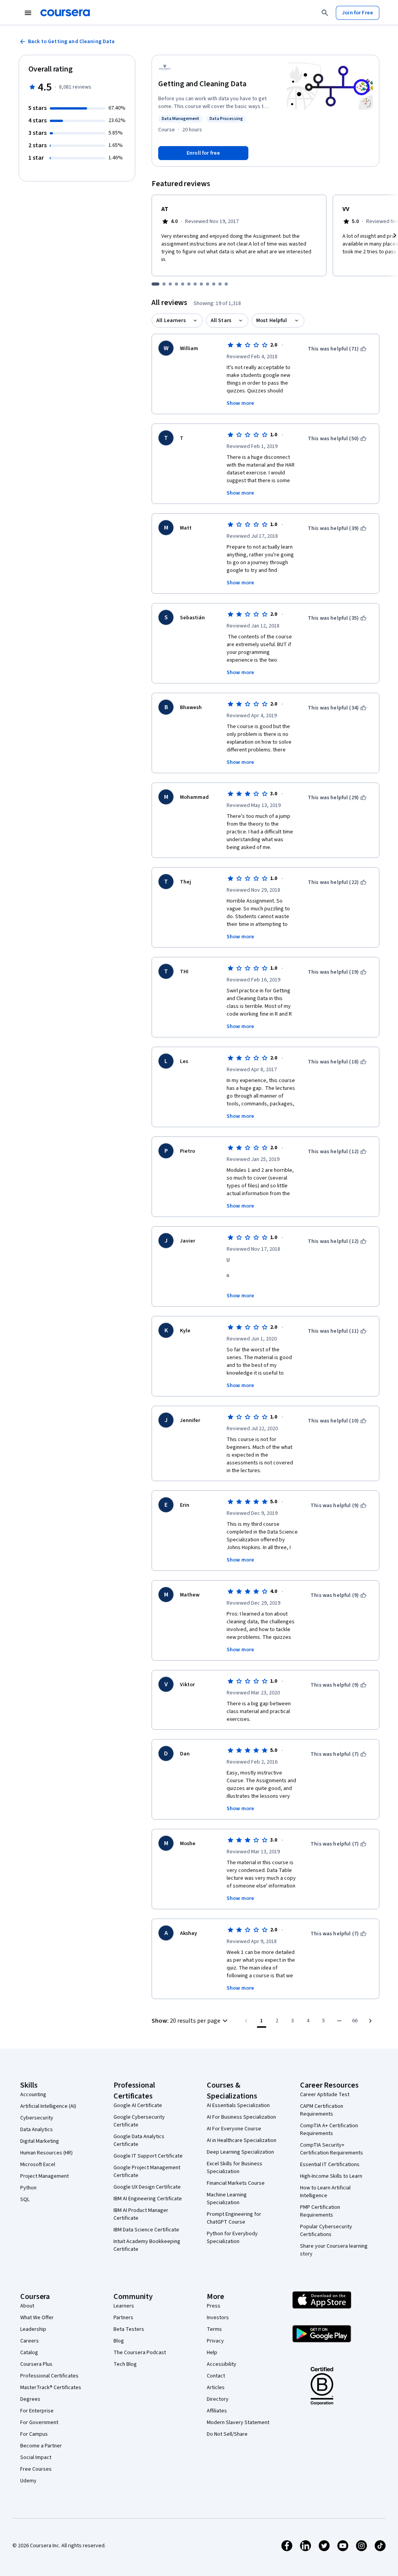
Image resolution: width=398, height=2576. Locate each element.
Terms (214, 2329)
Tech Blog (125, 2364)
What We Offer (37, 2318)
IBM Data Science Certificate (146, 2230)
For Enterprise (37, 2411)
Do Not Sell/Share (227, 2434)
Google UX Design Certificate (147, 2187)
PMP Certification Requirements (320, 2211)
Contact (216, 2376)
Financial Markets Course (236, 2183)
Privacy (215, 2341)
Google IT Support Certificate (148, 2156)
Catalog (29, 2353)
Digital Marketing (40, 2141)
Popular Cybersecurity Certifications (326, 2231)
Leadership (33, 2329)
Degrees (30, 2399)
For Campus (34, 2434)
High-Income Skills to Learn (331, 2176)
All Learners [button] (171, 321)
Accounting (33, 2095)
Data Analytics (37, 2130)
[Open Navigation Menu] (28, 13)
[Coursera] (65, 13)
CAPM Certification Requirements (322, 2110)
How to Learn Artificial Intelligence (325, 2192)
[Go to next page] (370, 2021)
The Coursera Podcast (140, 2353)
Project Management (45, 2176)
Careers (30, 2341)
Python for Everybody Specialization (232, 2238)
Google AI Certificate (138, 2105)
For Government (39, 2423)
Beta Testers (129, 2329)
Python (28, 2188)
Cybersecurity (37, 2118)
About (27, 2306)
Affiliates (217, 2411)
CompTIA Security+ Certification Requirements (332, 2149)
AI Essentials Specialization (238, 2105)
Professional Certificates (49, 2376)
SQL (25, 2200)
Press (214, 2306)
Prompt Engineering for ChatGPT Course (234, 2218)
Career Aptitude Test (325, 2095)
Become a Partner (41, 2446)
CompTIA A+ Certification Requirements (329, 2130)
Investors (218, 2318)
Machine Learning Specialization (227, 2199)
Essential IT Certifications (330, 2165)
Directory (218, 2399)
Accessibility (222, 2364)
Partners (123, 2318)
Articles (216, 2388)
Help (212, 2353)
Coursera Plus (36, 2364)
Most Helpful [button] (272, 321)
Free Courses (36, 2469)
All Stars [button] (221, 321)
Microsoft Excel (38, 2165)
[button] (191, 2021)
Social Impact (36, 2457)
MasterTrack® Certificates (51, 2388)
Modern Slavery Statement (238, 2423)
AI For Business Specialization (241, 2117)
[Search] (325, 13)
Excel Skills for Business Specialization (235, 2168)
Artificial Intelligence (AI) (48, 2106)
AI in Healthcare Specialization (242, 2140)
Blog (119, 2341)
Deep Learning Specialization (240, 2152)
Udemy (28, 2481)
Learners (124, 2306)
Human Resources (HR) (46, 2153)
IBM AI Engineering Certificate (148, 2199)
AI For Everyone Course (234, 2129)
